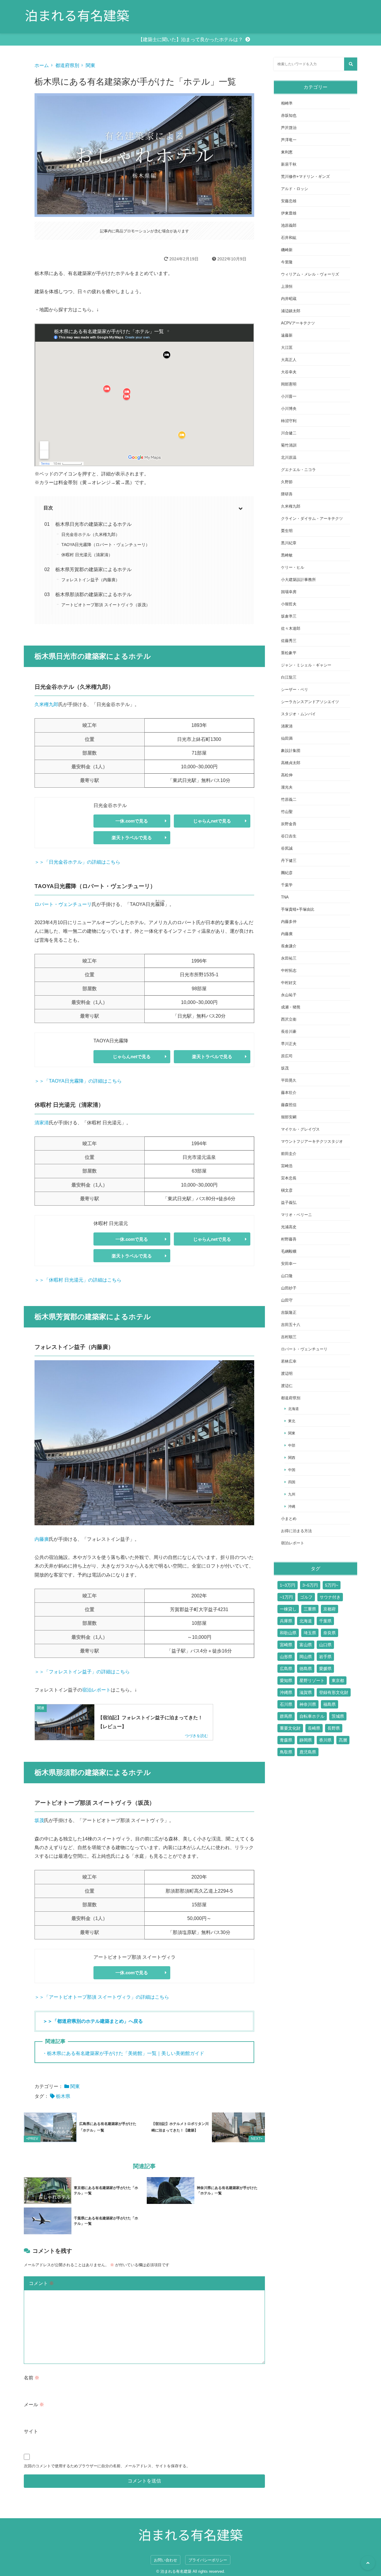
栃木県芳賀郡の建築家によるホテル (93, 569)
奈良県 (330, 1633)
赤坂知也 (289, 115)
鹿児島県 (308, 1752)
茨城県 (338, 1716)
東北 (292, 1421)
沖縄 (292, 1506)
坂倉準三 (289, 616)
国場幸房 (289, 592)
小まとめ (289, 1519)
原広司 (287, 1056)
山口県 (325, 1645)
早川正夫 (289, 1044)
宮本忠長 (289, 1178)
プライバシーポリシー (208, 2560)
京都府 (330, 1609)
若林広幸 (289, 1361)
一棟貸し (288, 1609)
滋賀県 (306, 1692)
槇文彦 (287, 1190)
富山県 (306, 1645)
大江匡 (287, 348)
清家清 (42, 1123)
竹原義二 (289, 799)
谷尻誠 (287, 848)
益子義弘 (289, 1203)
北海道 (293, 1409)
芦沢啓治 (289, 128)
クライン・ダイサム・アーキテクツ (312, 519)
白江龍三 (289, 677)
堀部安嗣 (289, 1117)
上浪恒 (287, 286)
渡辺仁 (287, 1386)
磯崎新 (287, 250)
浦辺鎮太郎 (291, 311)
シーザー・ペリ (295, 690)
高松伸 (287, 775)
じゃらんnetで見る (212, 821)
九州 (292, 1494)
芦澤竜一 (289, 140)
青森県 (286, 1740)
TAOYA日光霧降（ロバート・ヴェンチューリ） (106, 545)
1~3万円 (288, 1585)
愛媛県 (325, 1669)
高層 (343, 1740)
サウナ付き (330, 1597)
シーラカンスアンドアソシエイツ (310, 702)
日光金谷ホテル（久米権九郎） (90, 534)
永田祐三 (289, 958)
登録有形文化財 (334, 1692)
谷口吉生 (289, 836)
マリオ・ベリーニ (296, 1215)
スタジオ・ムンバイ (298, 714)
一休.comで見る (132, 821)
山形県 (286, 1657)
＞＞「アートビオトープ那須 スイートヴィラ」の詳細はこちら (102, 1997)
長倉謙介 (289, 946)
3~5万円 (310, 1585)
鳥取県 (286, 1752)
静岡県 (306, 1740)
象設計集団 (291, 751)
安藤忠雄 (289, 201)
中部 (292, 1445)
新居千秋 (289, 164)
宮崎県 (286, 1645)
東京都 (338, 1680)
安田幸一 (289, 1264)
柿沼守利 (289, 421)
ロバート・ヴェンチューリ (63, 904)
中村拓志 (289, 970)
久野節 (287, 482)
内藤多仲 (289, 922)
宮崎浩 (287, 1166)
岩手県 (325, 1657)
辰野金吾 (289, 824)
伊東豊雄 (289, 213)
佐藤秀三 (289, 641)
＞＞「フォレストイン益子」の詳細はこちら (82, 1672)
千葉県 (325, 1621)
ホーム (42, 65)
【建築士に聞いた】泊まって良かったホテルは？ (190, 39)
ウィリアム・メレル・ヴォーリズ (310, 274)
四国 (292, 1482)
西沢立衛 (289, 1019)
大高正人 (289, 360)
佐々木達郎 (291, 628)
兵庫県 (286, 1621)
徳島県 (306, 1669)
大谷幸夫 (289, 372)
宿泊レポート (96, 1690)
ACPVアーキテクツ (298, 323)
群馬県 (286, 1716)
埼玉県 (310, 1633)
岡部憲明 (289, 384)
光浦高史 (289, 1227)
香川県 (325, 1740)
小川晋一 (289, 396)
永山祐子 (289, 995)
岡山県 (306, 1657)
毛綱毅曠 (289, 1251)
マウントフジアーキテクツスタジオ (312, 1141)
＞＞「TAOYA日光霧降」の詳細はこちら (78, 1081)
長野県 (334, 1728)
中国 (292, 1470)
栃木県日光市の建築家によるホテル (93, 524)
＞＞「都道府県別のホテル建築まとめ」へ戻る (93, 2021)
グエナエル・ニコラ (298, 470)
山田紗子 (289, 1288)
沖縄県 (286, 1692)
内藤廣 (42, 1539)
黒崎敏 (287, 555)
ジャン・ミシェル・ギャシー (306, 665)
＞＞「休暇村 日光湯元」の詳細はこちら (78, 1280)
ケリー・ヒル (293, 567)
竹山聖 (287, 812)
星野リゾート (312, 1680)
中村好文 (289, 983)
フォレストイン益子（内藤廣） (90, 580)
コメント (41, 2283)
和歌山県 (288, 1633)
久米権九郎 (46, 704)
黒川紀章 (289, 543)
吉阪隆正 (289, 1312)
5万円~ (332, 1585)
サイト (31, 2431)
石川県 (286, 1704)
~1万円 (286, 1597)
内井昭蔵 (289, 299)
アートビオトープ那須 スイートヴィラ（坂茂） (106, 605)
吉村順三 (289, 1337)
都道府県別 (67, 65)
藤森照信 (289, 1105)
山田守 (287, 1300)
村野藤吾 (289, 1239)
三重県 (310, 1609)
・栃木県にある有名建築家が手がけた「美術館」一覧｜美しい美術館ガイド (123, 2053)
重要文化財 (290, 1728)
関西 (292, 1458)
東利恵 (287, 152)
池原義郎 (289, 225)
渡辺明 (287, 1373)
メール (34, 2405)
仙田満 (287, 738)
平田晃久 (289, 1080)
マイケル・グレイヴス (300, 1129)
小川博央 (289, 409)
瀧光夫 (287, 787)
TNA (285, 897)
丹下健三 (289, 861)
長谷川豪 (289, 1032)
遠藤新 (287, 335)
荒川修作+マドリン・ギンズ (305, 177)
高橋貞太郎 (291, 763)
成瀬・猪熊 (291, 1007)
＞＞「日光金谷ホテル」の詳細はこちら (77, 862)
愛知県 (286, 1680)
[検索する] (351, 64)
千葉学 (287, 885)
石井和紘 (289, 238)
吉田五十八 (291, 1325)
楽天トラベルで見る (132, 838)
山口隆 (287, 1276)
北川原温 (289, 457)
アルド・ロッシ (295, 189)
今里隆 (287, 262)
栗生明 (287, 531)
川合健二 (289, 433)
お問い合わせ (165, 2560)
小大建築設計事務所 (298, 580)
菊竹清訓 (289, 445)
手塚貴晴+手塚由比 (298, 909)
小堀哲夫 (289, 604)
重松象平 (289, 653)
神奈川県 (308, 1704)
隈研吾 (287, 494)
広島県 (286, 1669)
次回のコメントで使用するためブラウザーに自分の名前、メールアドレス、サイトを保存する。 (107, 2466)
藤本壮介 (289, 1093)
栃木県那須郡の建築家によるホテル (93, 594)
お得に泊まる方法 (296, 1531)
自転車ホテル (312, 1716)
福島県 (330, 1704)
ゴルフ (306, 1597)
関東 (90, 65)
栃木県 (63, 2096)
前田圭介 (289, 1154)
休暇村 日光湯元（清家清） (87, 555)
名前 (32, 2378)
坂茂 (39, 1820)
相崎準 (287, 103)
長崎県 (314, 1728)
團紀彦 (287, 873)
